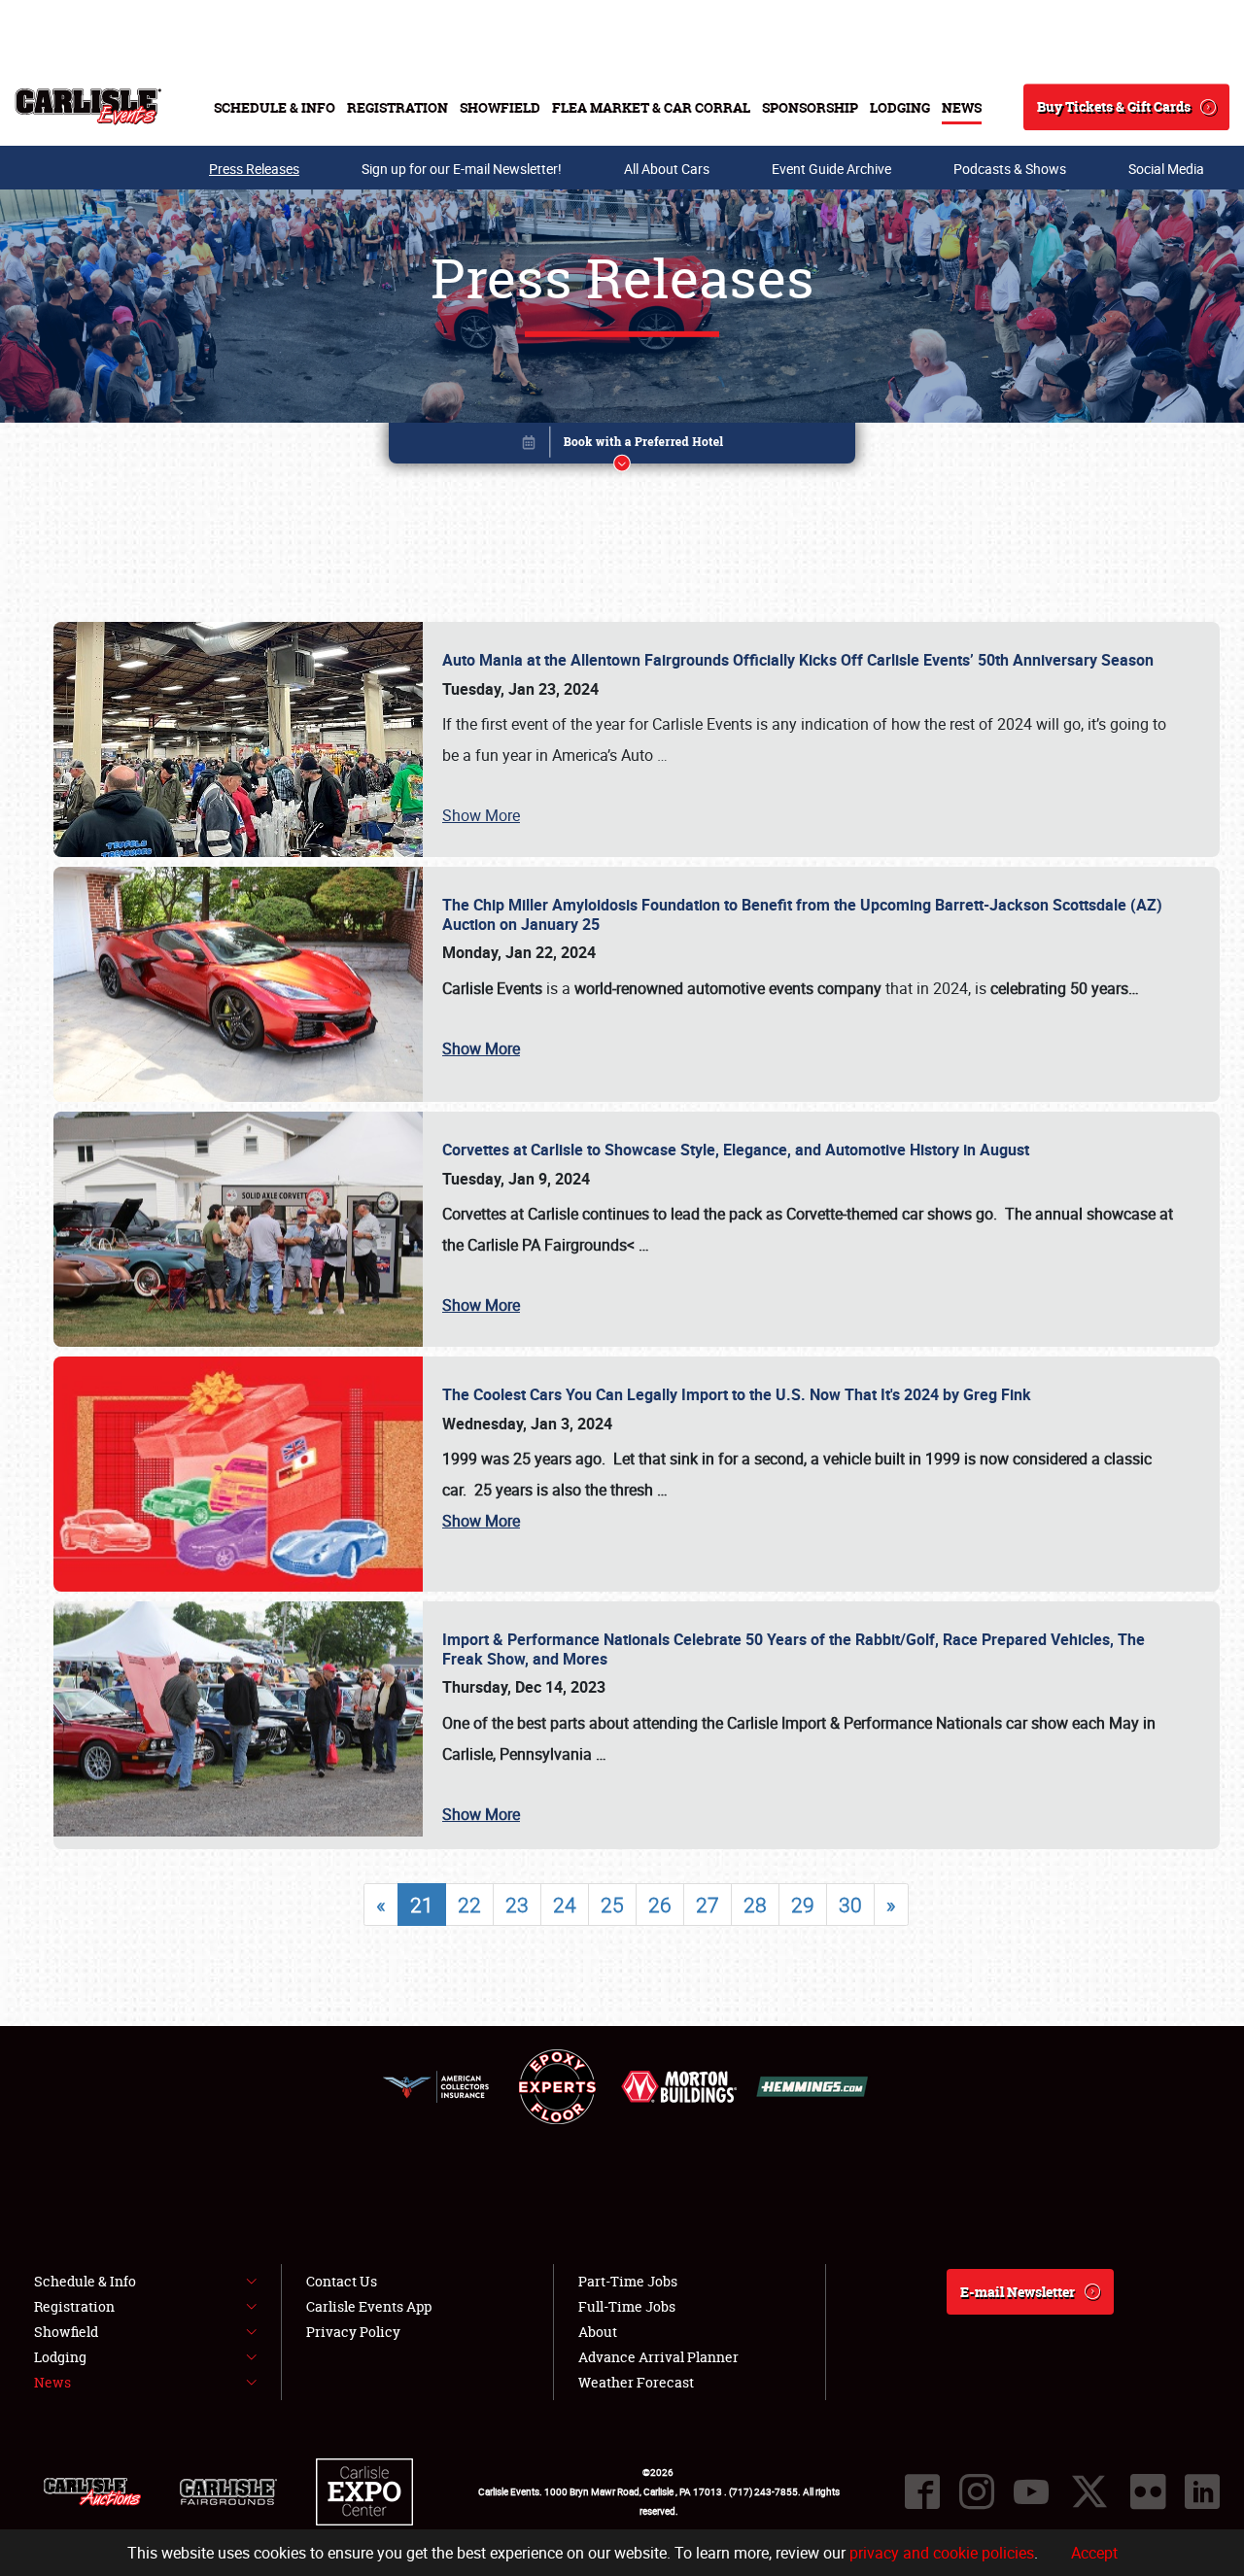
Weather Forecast (636, 2382)
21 (422, 1905)
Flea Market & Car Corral (651, 107)
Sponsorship (810, 107)
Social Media (1166, 169)
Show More (481, 815)
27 (708, 1905)
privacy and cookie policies (942, 2553)
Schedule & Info (275, 107)
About (598, 2332)
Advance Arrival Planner (658, 2357)
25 (612, 1905)
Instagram (977, 2491)
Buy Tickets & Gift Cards (1114, 106)
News (962, 107)
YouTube (1031, 2491)
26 (660, 1905)
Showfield (500, 107)
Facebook (922, 2491)
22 (469, 1905)
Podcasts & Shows (1010, 169)
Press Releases (254, 169)
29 (803, 1905)
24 (565, 1905)
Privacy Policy (353, 2332)
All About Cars (667, 169)
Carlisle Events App (369, 2306)
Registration (397, 107)
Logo (88, 107)
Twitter (1089, 2491)
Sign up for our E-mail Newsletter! (462, 169)
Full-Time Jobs (627, 2306)
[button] (622, 447)
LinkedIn (1202, 2491)
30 (850, 1905)
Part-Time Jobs (628, 2281)
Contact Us (342, 2281)
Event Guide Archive (831, 169)
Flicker (1148, 2491)
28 (755, 1905)
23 (517, 1905)
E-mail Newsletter (1018, 2292)
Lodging (900, 107)
